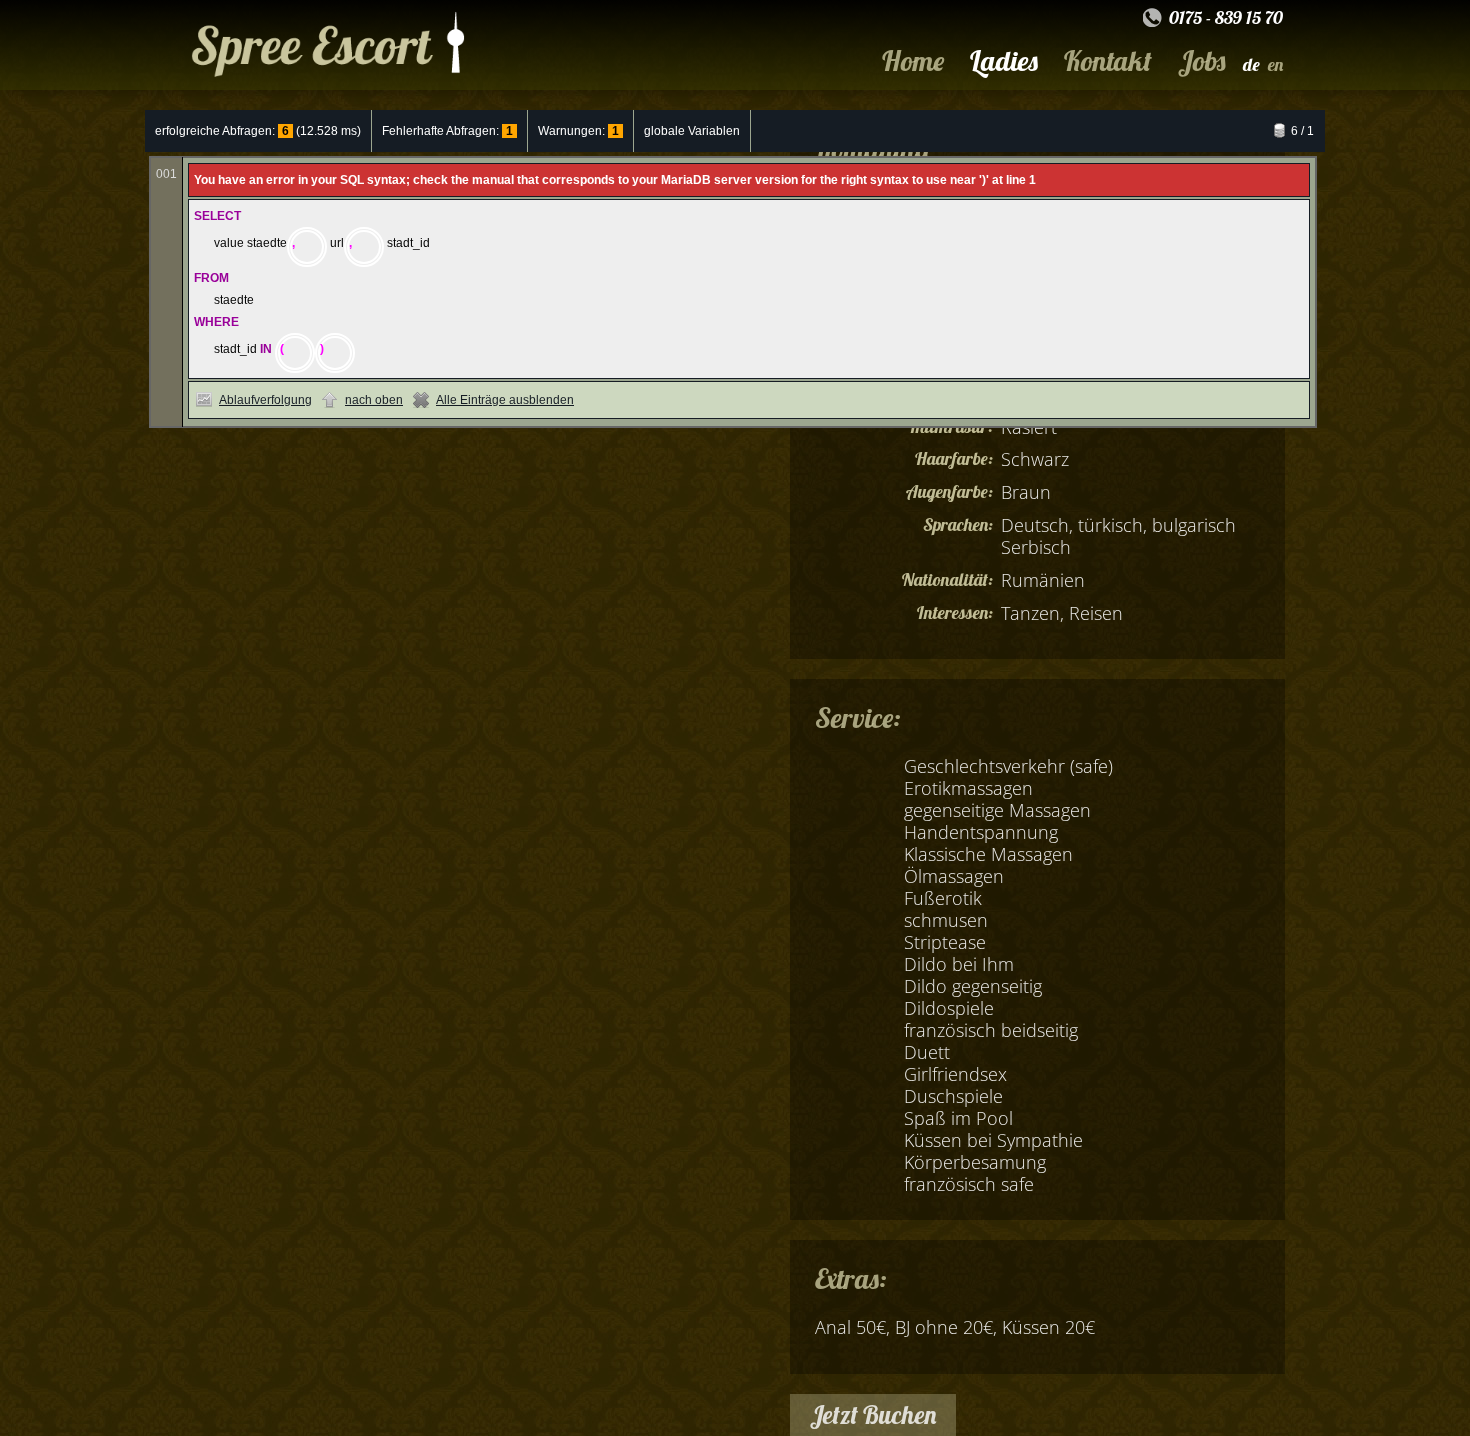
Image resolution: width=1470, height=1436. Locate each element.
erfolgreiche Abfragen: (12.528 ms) (258, 131)
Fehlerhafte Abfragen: (447, 131)
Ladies (1004, 60)
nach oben (374, 400)
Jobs (1201, 60)
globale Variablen (692, 131)
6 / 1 (1302, 131)
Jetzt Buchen (873, 1414)
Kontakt (1108, 60)
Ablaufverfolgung (265, 400)
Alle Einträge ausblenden (505, 400)
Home (913, 60)
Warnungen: (578, 131)
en (1275, 64)
